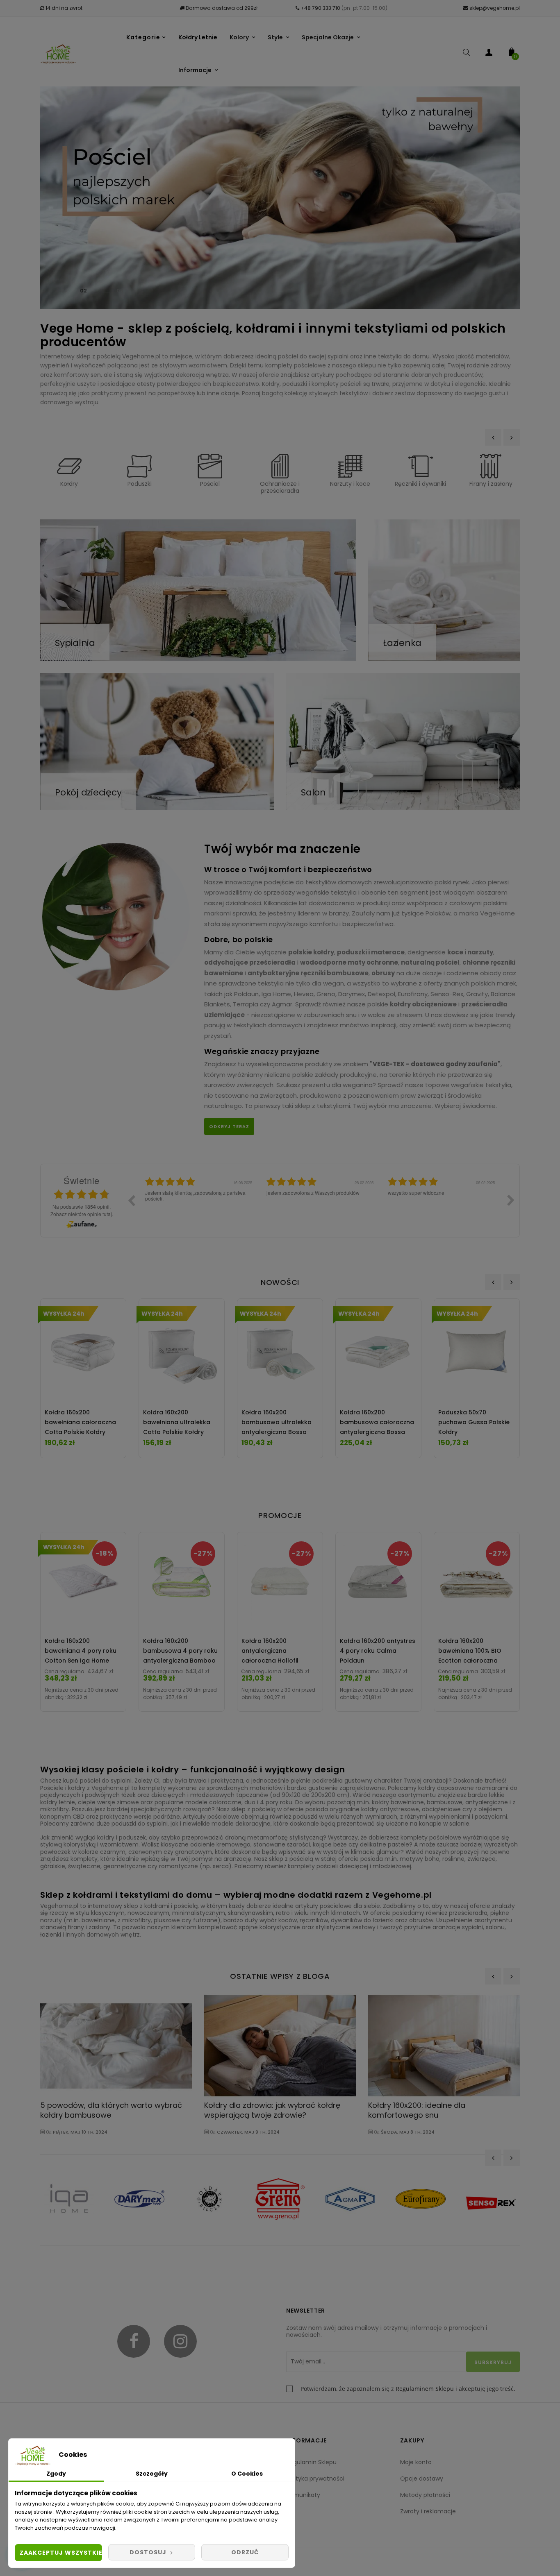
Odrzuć (245, 2552)
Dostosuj (149, 2552)
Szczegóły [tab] (152, 2474)
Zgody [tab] (56, 2474)
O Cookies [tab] (247, 2474)
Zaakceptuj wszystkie (61, 2553)
